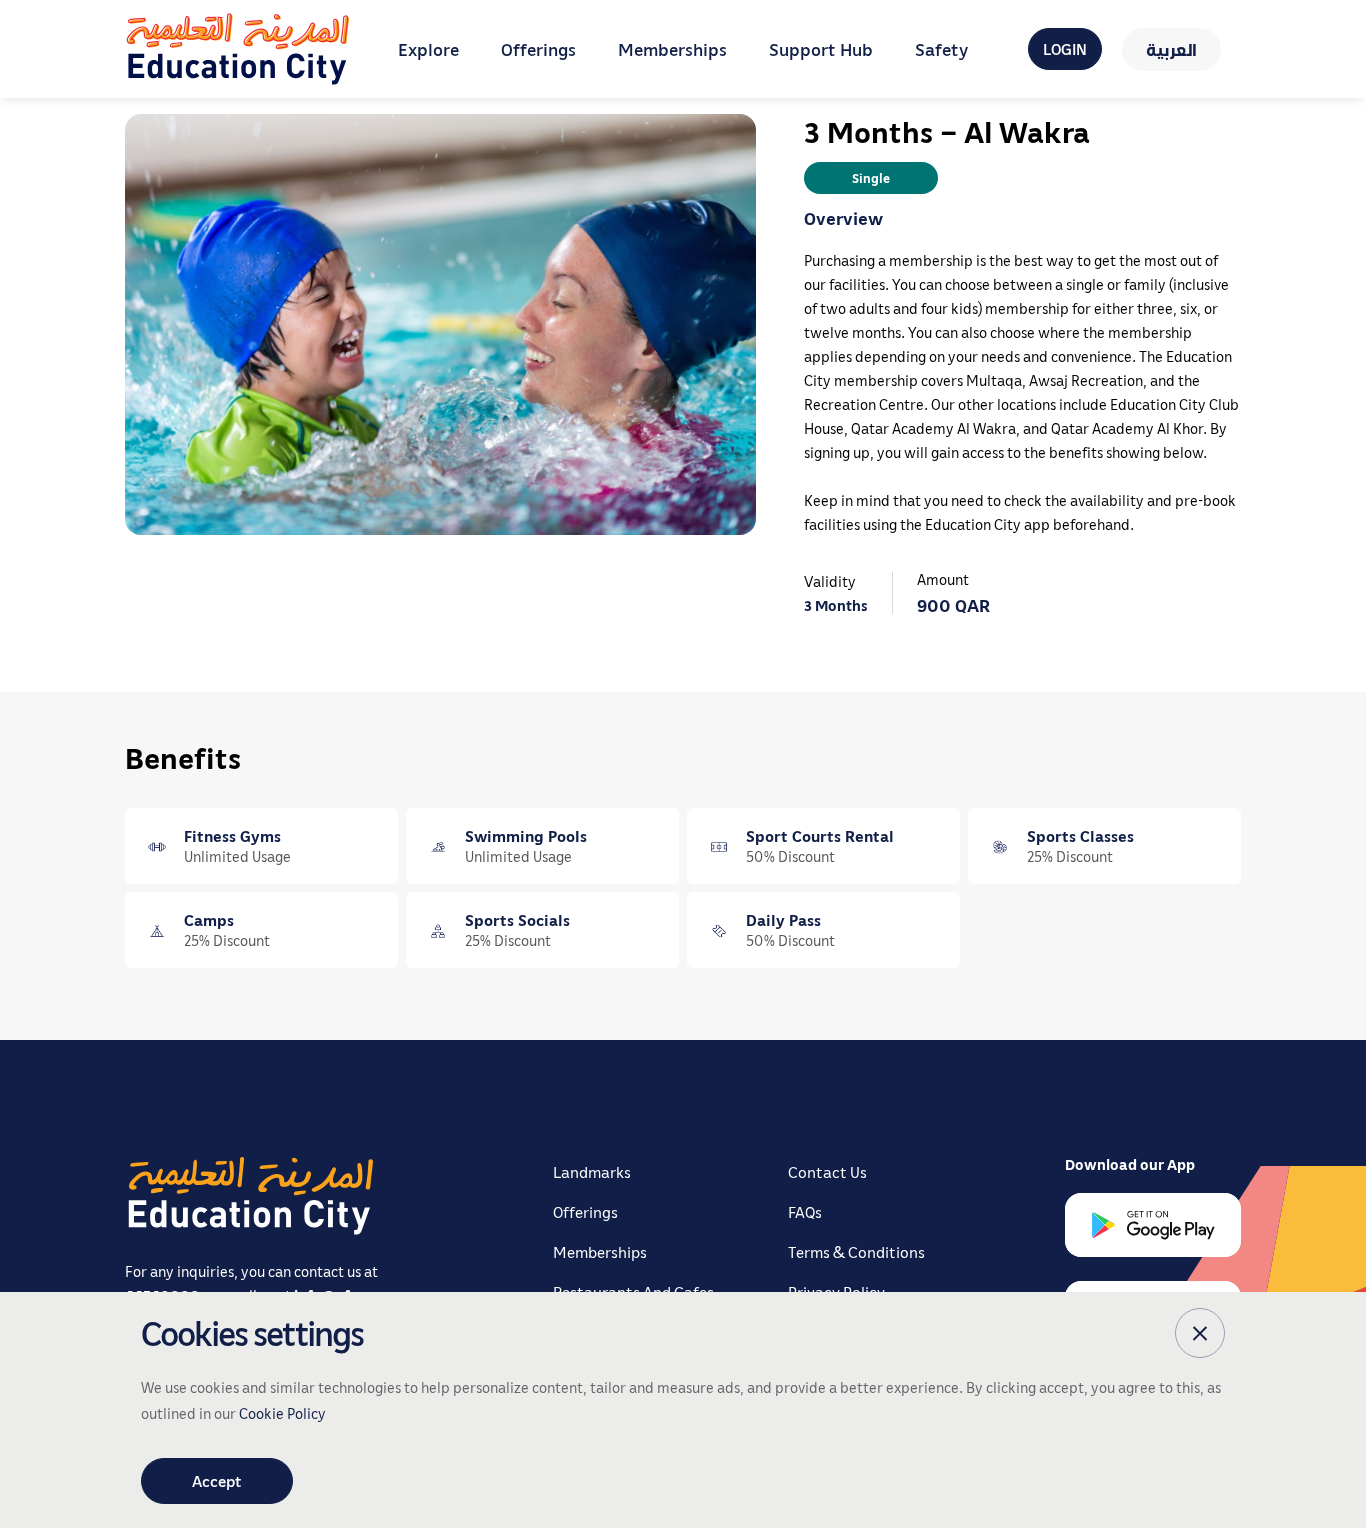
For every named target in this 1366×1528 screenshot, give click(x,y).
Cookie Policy (282, 1413)
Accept (217, 1481)
